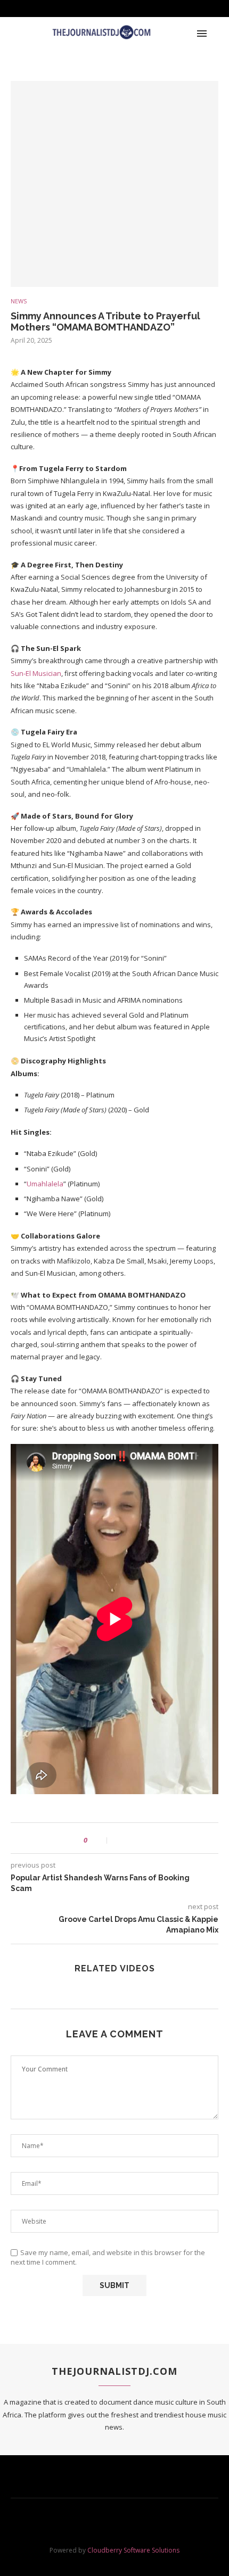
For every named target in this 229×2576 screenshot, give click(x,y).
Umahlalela (45, 1184)
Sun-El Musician (36, 673)
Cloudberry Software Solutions (133, 2550)
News (19, 301)
